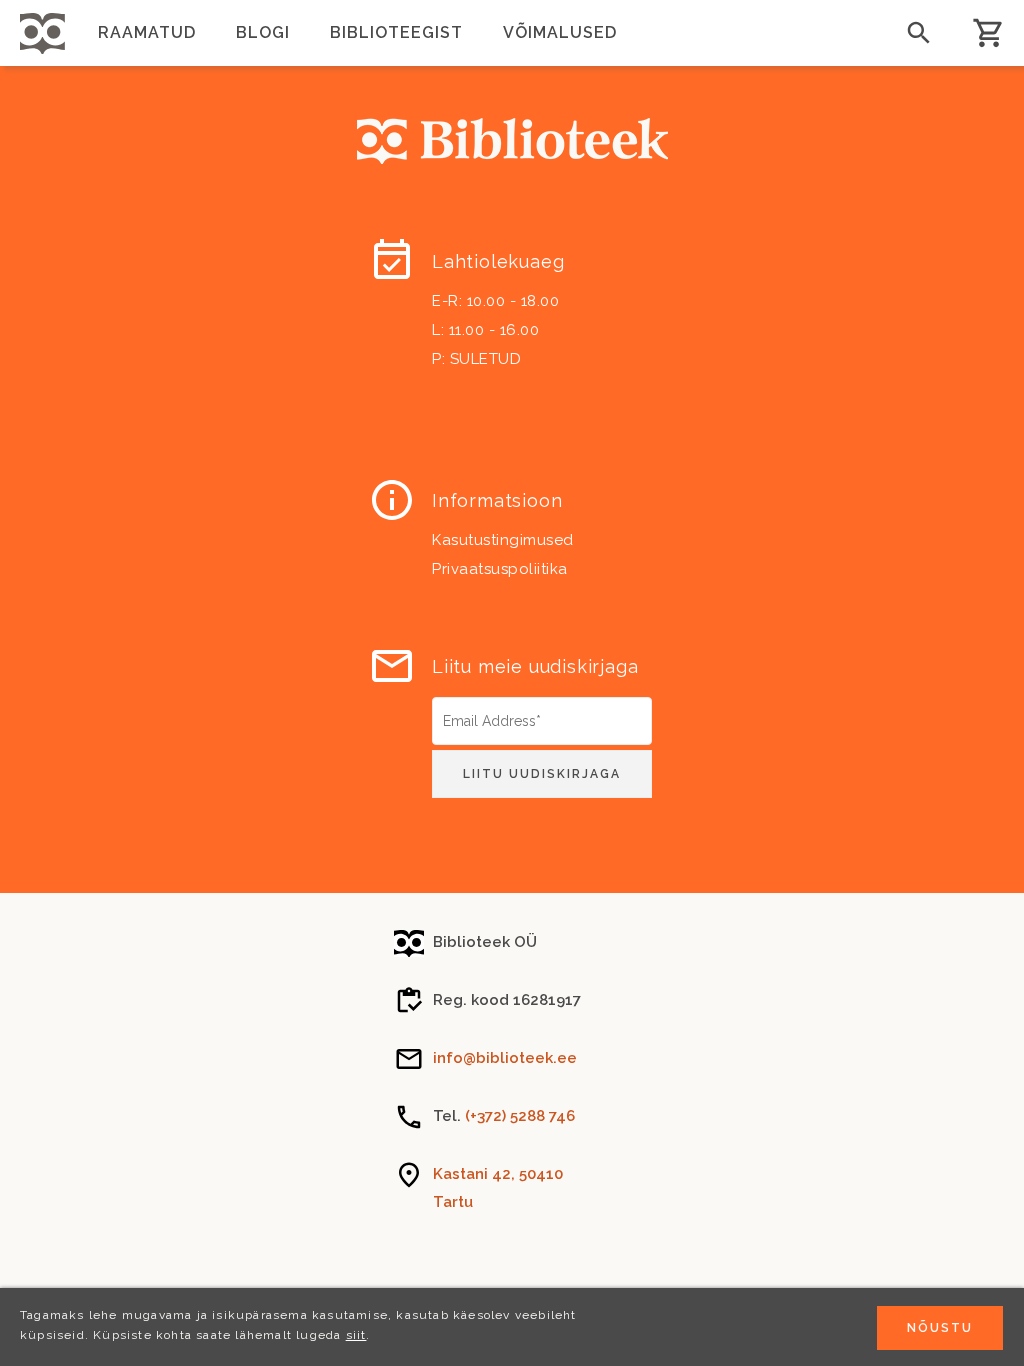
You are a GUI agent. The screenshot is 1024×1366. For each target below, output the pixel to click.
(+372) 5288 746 (520, 1116)
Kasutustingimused (503, 540)
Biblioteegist (396, 32)
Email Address (482, 704)
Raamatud (147, 32)
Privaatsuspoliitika (500, 569)
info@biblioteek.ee (505, 1058)
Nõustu (940, 1328)
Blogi (263, 32)
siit (356, 1335)
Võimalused (560, 32)
